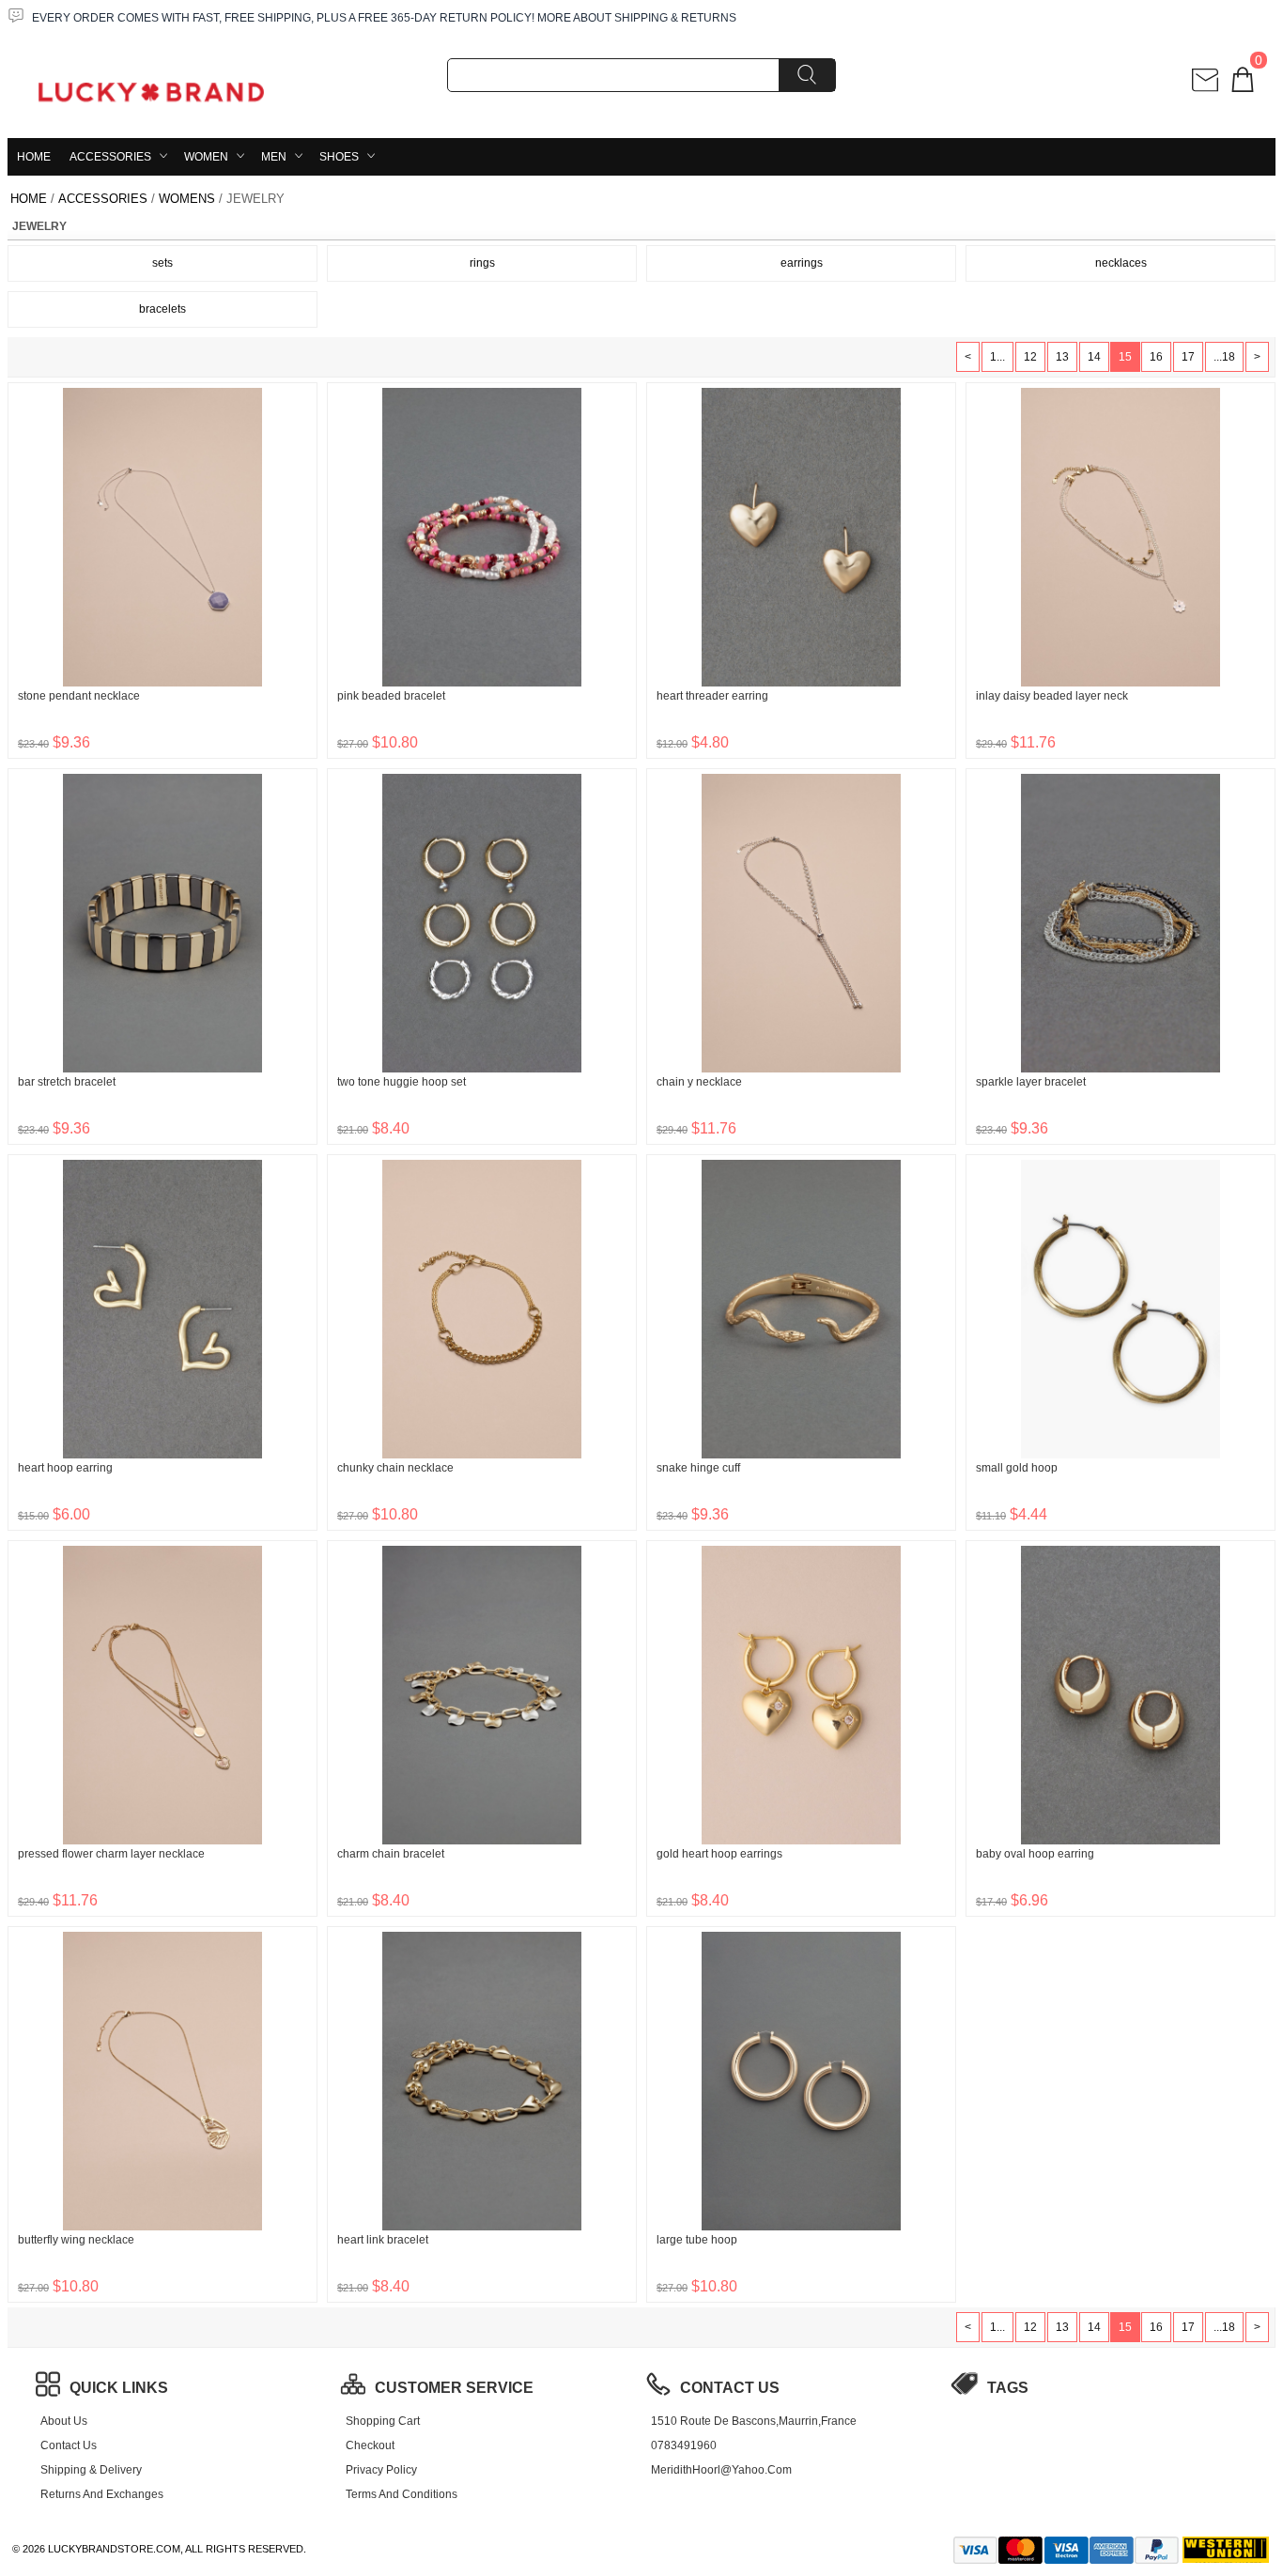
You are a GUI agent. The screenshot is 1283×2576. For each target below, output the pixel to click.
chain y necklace (699, 1082)
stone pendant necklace (79, 696)
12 (1030, 357)
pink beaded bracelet (391, 696)
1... (997, 357)
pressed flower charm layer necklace (111, 1854)
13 (1062, 357)
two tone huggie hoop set (402, 1082)
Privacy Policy (381, 2470)
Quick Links (119, 2388)
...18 (1224, 357)
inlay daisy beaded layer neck (1052, 696)
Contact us (69, 2445)
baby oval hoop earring (1035, 1854)
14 (1094, 357)
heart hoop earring (65, 1468)
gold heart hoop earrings (719, 1854)
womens (187, 199)
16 (1156, 357)
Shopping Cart (383, 2421)
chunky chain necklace (395, 1468)
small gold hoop (1017, 1468)
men (274, 157)
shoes (339, 157)
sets (162, 263)
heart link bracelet (383, 2240)
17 (1188, 357)
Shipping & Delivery (91, 2470)
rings (482, 263)
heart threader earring (712, 696)
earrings (802, 263)
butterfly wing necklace (76, 2240)
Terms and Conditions (402, 2494)
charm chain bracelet (391, 1854)
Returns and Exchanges (102, 2494)
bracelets (162, 309)
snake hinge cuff (698, 1468)
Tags (1008, 2388)
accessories (110, 157)
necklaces (1121, 263)
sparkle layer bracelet (1031, 1082)
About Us (64, 2421)
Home (34, 157)
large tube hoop (697, 2240)
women (206, 157)
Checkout (370, 2445)
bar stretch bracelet (67, 1082)
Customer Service (454, 2388)
